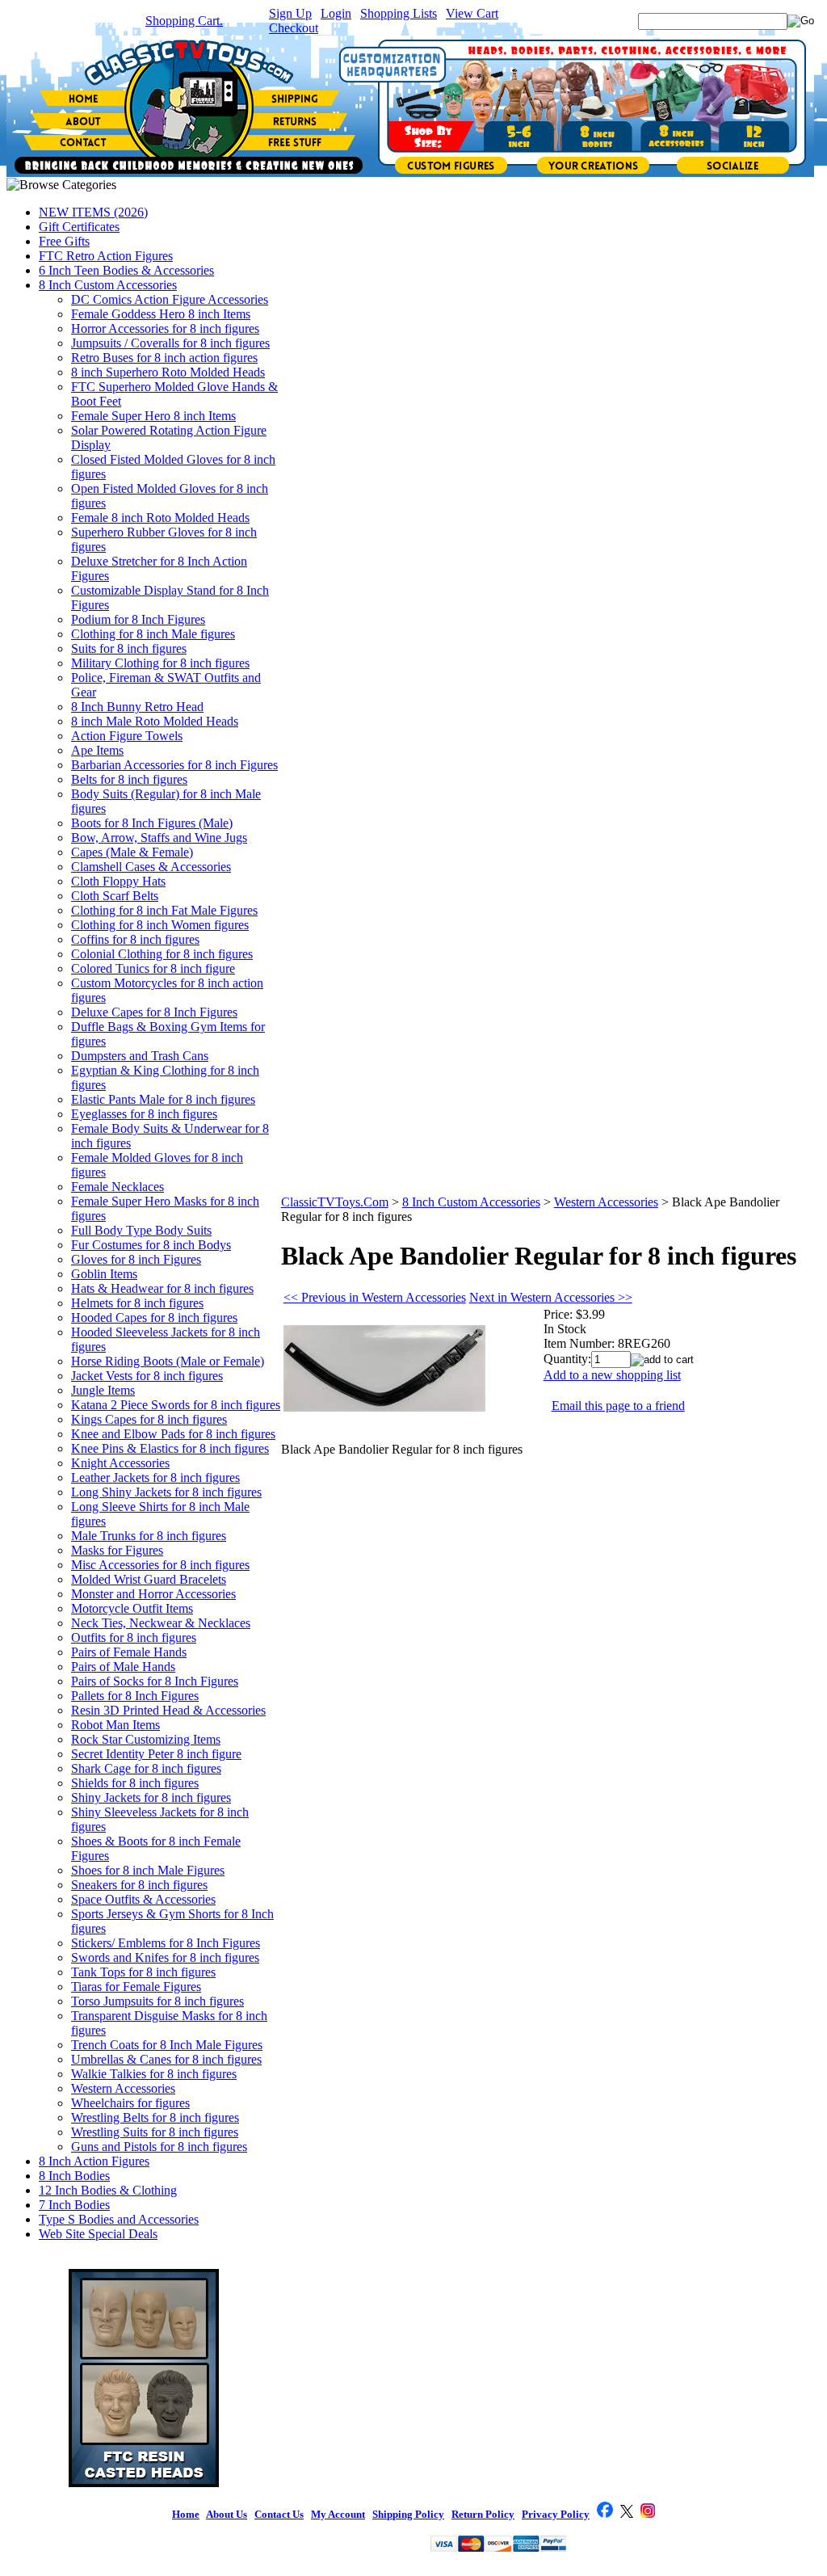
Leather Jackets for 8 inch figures (155, 1477)
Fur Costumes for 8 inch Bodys (151, 1245)
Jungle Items (103, 1390)
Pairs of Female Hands (129, 1652)
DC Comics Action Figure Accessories (170, 299)
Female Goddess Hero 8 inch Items (161, 314)
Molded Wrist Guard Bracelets (149, 1579)
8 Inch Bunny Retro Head (137, 707)
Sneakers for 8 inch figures (139, 1885)
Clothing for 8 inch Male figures (153, 634)
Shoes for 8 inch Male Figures (148, 1870)
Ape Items (97, 750)
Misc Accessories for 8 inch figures (160, 1565)
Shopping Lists (399, 13)
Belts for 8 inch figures (129, 779)
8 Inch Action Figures (94, 2161)
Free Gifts (64, 241)
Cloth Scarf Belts (115, 896)
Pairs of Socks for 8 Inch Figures (155, 1681)
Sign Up (290, 13)
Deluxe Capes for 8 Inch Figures (154, 1012)
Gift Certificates (79, 227)
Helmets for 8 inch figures (137, 1303)
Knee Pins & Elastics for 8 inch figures (170, 1448)
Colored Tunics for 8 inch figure (153, 968)
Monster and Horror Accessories (153, 1594)
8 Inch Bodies (74, 2176)
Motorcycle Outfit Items (132, 1608)
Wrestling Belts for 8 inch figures (155, 2117)
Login (336, 13)
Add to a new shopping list (612, 1375)
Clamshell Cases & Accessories (151, 867)
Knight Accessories (120, 1463)
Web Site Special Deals (98, 2234)
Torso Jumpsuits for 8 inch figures (157, 2001)
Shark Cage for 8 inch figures (146, 1768)
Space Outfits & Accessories (143, 1899)
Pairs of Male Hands (123, 1667)
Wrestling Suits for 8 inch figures (155, 2132)
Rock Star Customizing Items (146, 1739)
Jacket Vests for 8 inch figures (147, 1376)
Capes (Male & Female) (132, 852)
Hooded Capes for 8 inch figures (154, 1317)
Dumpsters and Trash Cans (140, 1056)
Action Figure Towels (127, 736)
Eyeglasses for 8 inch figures (144, 1114)
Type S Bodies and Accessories (119, 2219)
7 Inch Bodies (74, 2205)
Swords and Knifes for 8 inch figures (165, 1957)
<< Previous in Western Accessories (375, 1297)
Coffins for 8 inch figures (135, 939)
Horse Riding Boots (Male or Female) (168, 1361)
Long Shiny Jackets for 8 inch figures (166, 1492)
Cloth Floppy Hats (118, 881)
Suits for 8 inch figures (129, 648)
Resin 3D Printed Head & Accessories (168, 1710)
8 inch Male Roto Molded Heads (155, 721)
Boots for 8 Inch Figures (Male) (152, 823)
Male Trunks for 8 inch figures (149, 1536)
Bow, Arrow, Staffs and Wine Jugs (159, 838)
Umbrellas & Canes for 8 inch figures (166, 2059)
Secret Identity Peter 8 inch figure (156, 1754)
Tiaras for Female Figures (136, 1987)
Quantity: (567, 1359)
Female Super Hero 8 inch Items (153, 416)
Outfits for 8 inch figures (134, 1637)
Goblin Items (104, 1274)
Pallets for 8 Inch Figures (135, 1696)
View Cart (472, 13)
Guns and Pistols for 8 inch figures (159, 2147)
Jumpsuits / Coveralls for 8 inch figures (170, 343)
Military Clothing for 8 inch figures (160, 663)
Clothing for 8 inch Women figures (160, 925)
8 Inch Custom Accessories (108, 285)
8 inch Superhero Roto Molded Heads (168, 372)
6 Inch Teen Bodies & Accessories (126, 270)
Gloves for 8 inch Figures (136, 1259)
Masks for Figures (117, 1550)
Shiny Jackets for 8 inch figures (151, 1797)
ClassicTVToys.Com (335, 1202)
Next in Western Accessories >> (551, 1297)
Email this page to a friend (618, 1406)
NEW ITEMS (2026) (93, 212)
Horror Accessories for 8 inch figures (165, 328)
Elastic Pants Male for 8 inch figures (163, 1099)
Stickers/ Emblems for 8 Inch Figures (166, 1943)
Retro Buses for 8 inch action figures (164, 358)
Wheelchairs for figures (130, 2103)
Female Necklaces (118, 1187)
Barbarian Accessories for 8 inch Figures (174, 765)
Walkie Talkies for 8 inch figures (154, 2074)
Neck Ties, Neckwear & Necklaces (161, 1623)
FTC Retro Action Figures (106, 256)
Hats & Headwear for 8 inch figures (162, 1288)
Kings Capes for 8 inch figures (149, 1419)
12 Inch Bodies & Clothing (108, 2190)
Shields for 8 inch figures (135, 1783)
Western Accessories (123, 2088)
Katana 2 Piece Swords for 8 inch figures (176, 1405)
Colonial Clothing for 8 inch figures (162, 954)
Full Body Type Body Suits (141, 1230)
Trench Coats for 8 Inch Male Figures (167, 2045)
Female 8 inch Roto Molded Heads (160, 518)
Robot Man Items (115, 1725)
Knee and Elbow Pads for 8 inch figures (173, 1434)
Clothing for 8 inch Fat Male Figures (164, 910)
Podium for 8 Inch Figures (138, 619)
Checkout (294, 28)
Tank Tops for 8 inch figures (143, 1972)
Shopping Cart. (184, 21)
